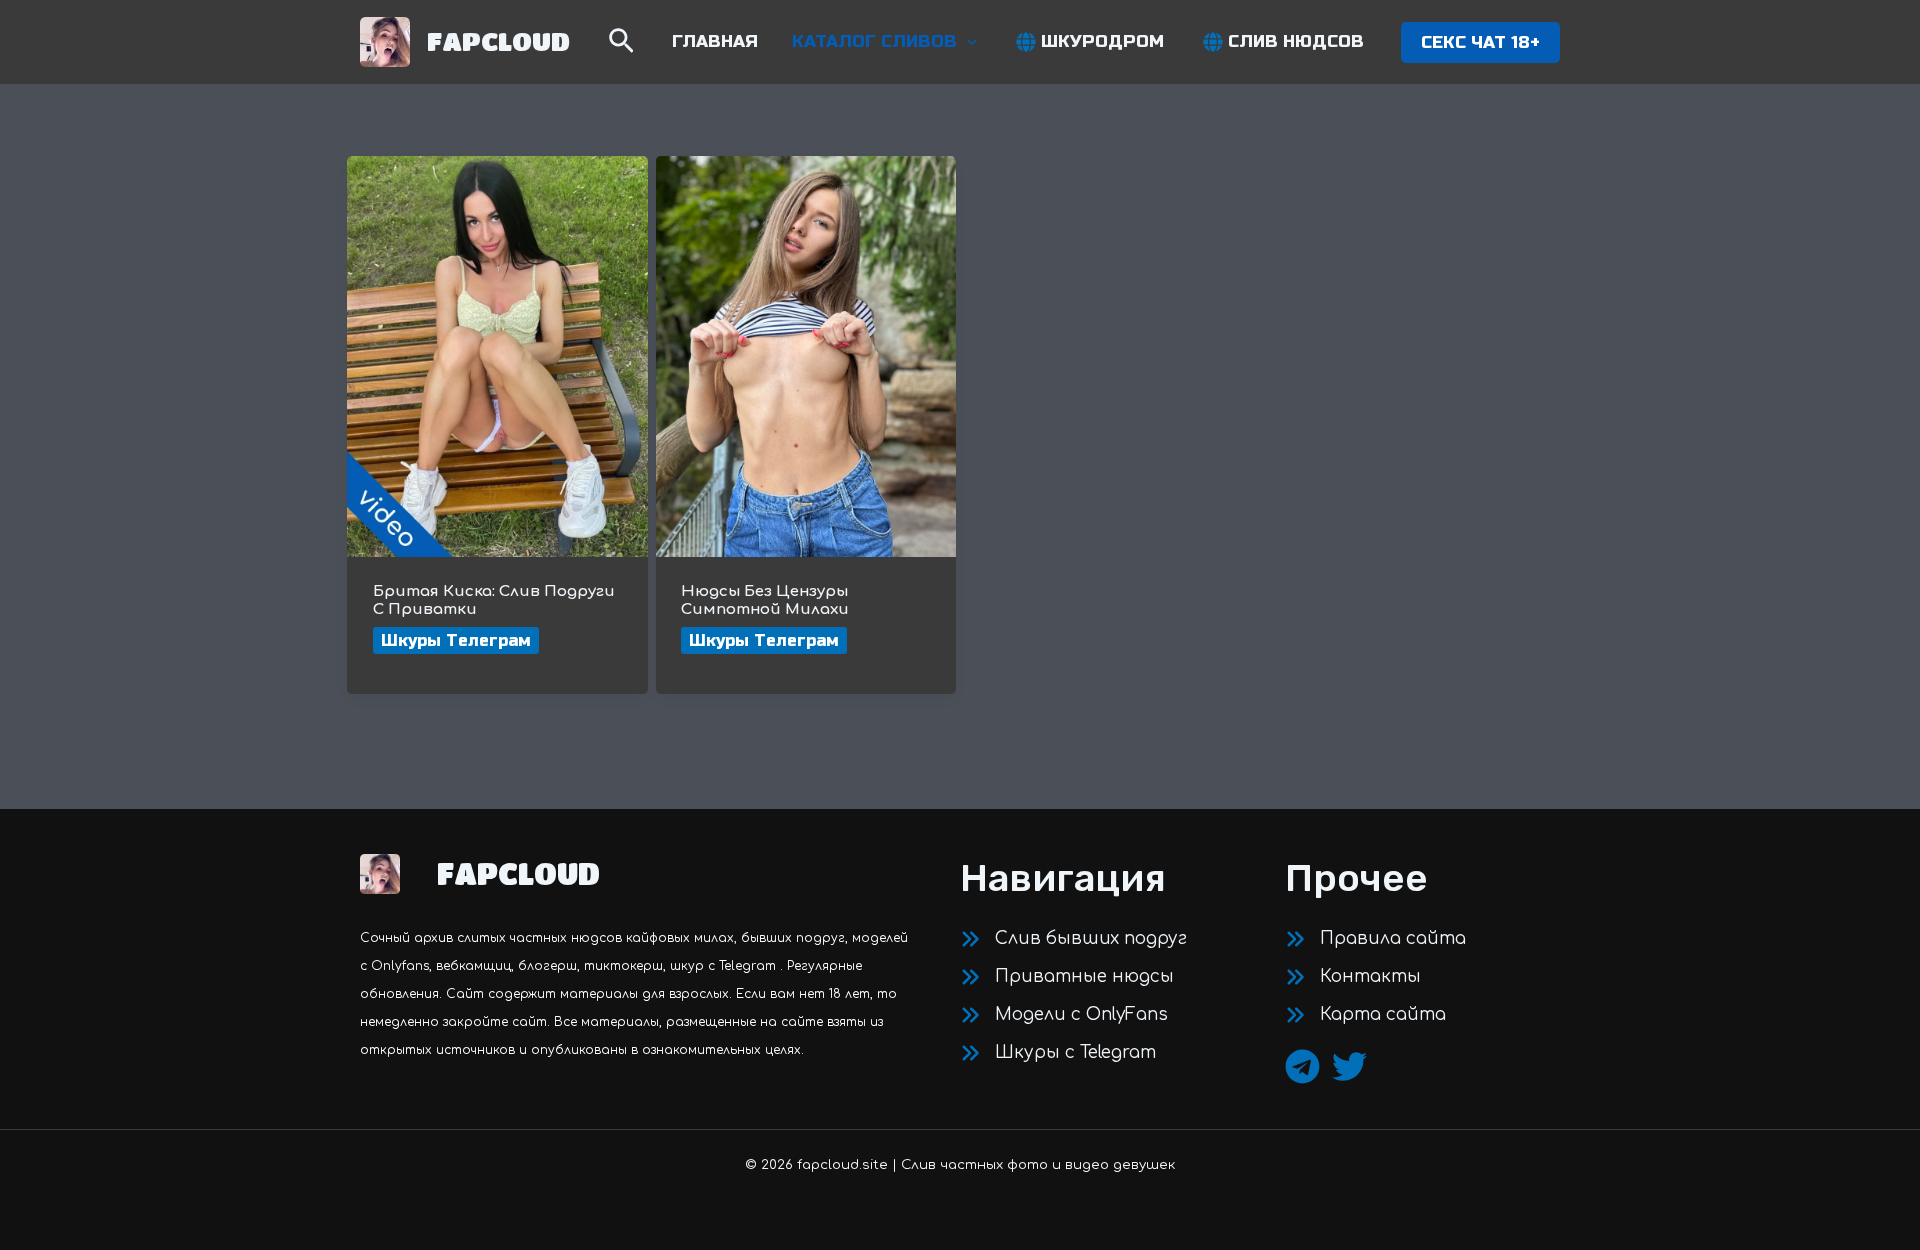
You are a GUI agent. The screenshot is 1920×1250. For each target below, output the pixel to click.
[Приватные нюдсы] (1067, 977)
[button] (1480, 42)
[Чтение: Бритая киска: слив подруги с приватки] (497, 355)
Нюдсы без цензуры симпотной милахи (765, 600)
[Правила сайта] (1375, 939)
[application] (967, 42)
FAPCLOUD (498, 41)
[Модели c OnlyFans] (1064, 1015)
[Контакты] (1353, 977)
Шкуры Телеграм (456, 640)
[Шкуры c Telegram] (1058, 1053)
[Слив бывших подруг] (1073, 939)
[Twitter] (1349, 1066)
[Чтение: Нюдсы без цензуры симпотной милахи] (806, 355)
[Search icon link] (621, 45)
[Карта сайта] (1365, 1015)
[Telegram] (1302, 1066)
